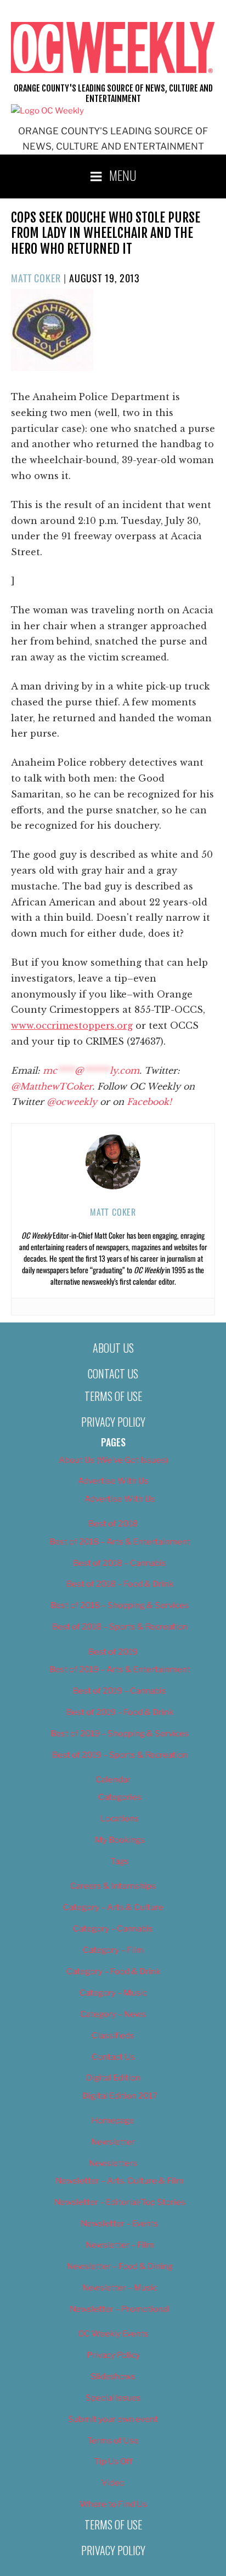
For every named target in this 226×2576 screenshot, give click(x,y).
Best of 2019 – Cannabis (120, 1691)
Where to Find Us (113, 2504)
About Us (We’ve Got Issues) (113, 1460)
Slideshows (113, 2376)
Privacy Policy (113, 1422)
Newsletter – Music (120, 2288)
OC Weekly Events (113, 2334)
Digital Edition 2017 (120, 2096)
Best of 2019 (113, 1652)
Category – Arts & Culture (113, 1907)
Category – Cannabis (113, 1929)
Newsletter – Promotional (120, 2309)
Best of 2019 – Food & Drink (120, 1712)
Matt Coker (36, 278)
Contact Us (113, 1374)
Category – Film (113, 1950)
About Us (113, 1348)
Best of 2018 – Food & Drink (120, 1584)
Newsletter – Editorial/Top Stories (120, 2202)
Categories (120, 1797)
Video (113, 2483)
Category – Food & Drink (113, 1971)
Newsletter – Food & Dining (120, 2266)
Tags (120, 1861)
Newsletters (113, 2163)
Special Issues (113, 2398)
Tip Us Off (113, 2461)
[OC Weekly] (47, 111)
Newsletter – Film (120, 2245)
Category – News (113, 2014)
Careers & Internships (113, 1886)
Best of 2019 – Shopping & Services (120, 1734)
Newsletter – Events (120, 2224)
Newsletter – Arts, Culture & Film (120, 2181)
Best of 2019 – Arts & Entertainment (120, 1669)
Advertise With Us (113, 1481)
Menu (123, 175)
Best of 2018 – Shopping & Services (120, 1605)
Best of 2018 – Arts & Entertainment (120, 1542)
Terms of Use (113, 1396)
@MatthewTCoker (52, 1086)
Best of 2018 (113, 1524)
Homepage (113, 2121)
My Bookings (120, 1840)
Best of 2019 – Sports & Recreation (120, 1755)
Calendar (113, 1780)
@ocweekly (72, 1102)
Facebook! (149, 1102)
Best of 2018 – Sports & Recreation (120, 1627)
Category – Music (113, 1993)
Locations (120, 1819)
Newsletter (113, 2142)
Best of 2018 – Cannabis (120, 1563)
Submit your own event (113, 2419)
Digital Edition (113, 2078)
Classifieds (113, 2036)
